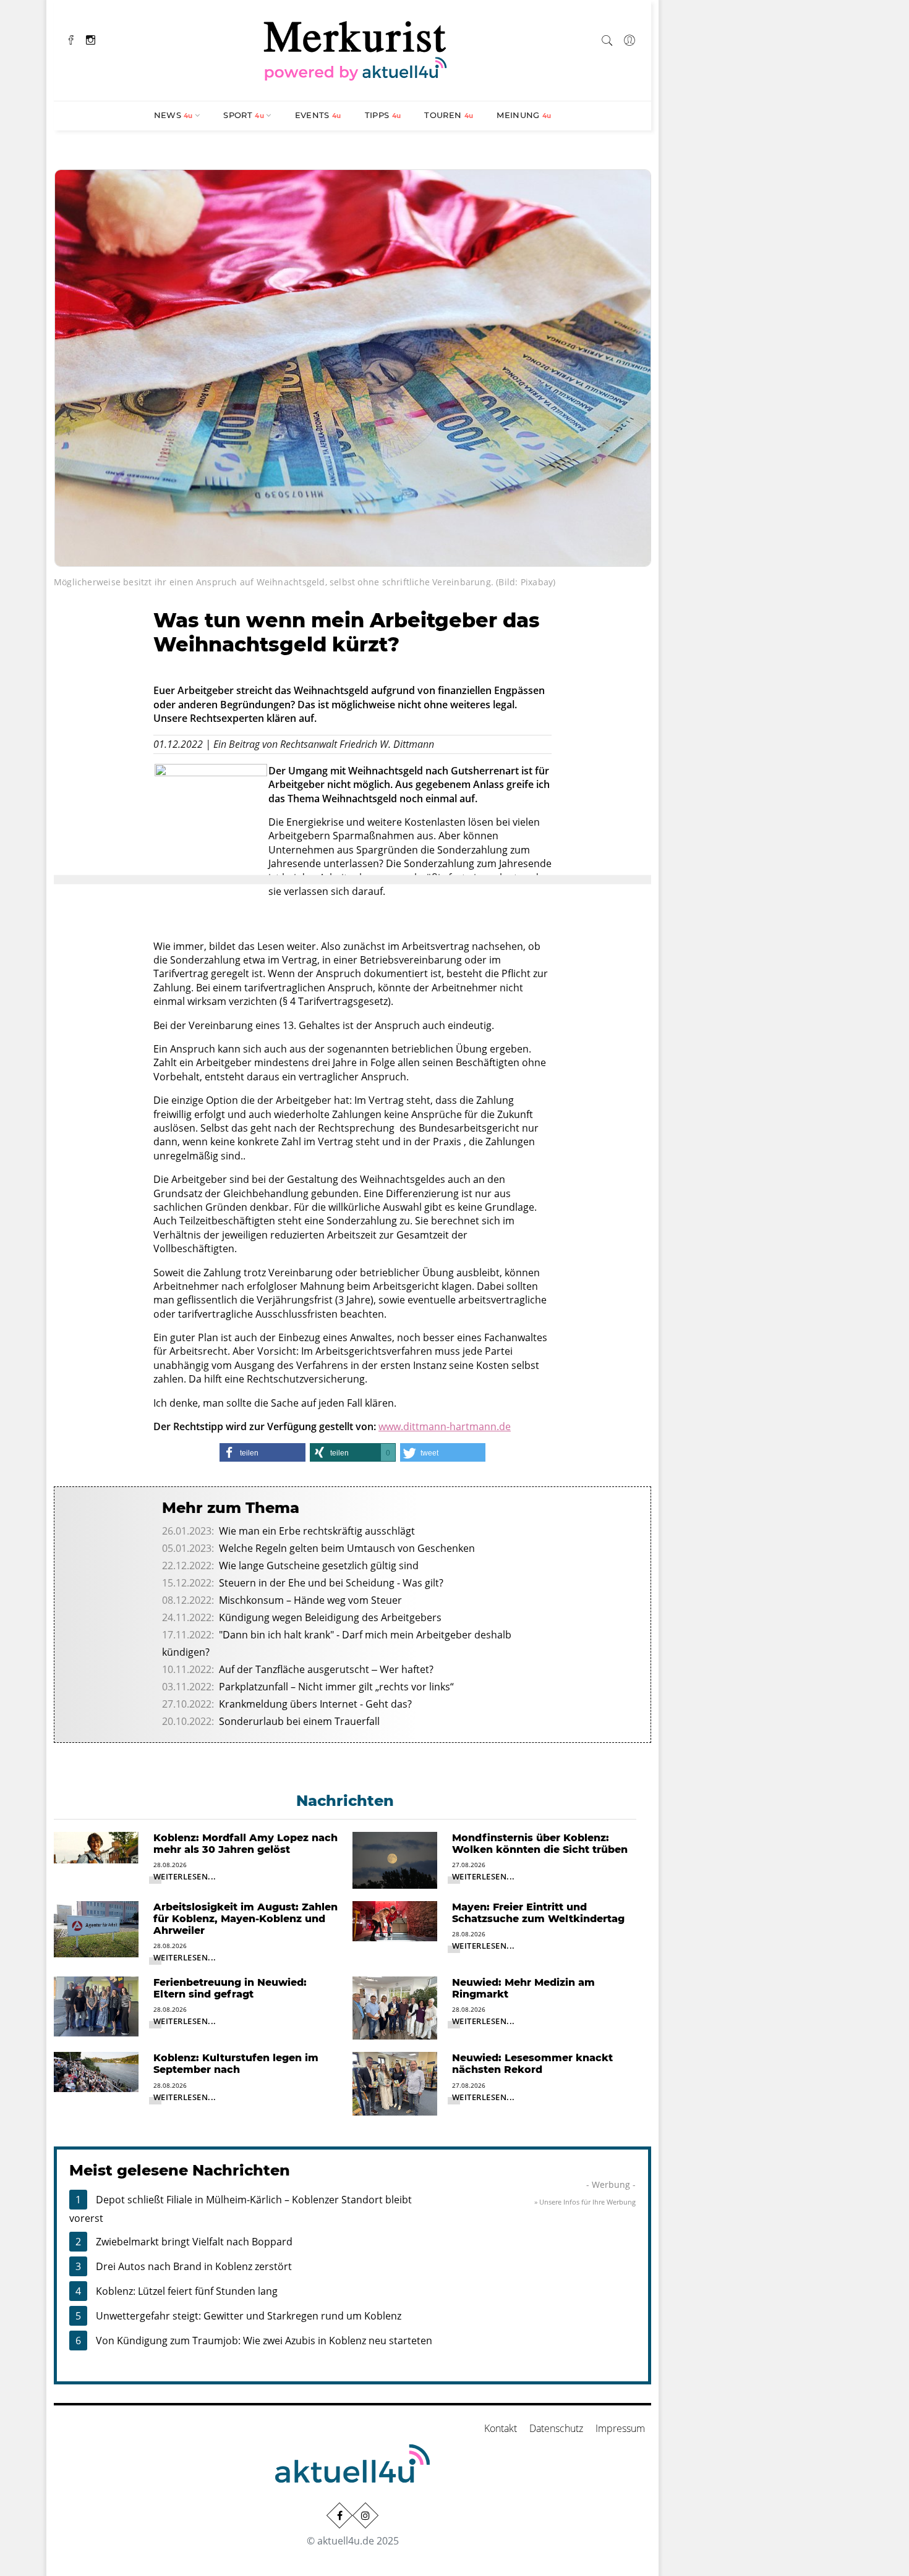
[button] (262, 1452)
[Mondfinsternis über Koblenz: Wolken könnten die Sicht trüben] (395, 1859)
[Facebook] (71, 39)
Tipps (383, 115)
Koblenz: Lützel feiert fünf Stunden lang (187, 2291)
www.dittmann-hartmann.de (445, 1426)
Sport (244, 115)
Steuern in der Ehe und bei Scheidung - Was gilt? (331, 1583)
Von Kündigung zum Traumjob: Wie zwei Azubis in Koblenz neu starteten (264, 2341)
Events (318, 115)
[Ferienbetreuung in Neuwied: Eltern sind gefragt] (96, 2006)
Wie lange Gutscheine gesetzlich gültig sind (319, 1566)
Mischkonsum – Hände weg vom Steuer (310, 1600)
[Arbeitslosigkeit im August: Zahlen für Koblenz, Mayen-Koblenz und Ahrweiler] (96, 1928)
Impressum (620, 2428)
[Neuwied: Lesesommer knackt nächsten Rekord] (395, 2083)
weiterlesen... (185, 1876)
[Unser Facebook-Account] (339, 2515)
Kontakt (501, 2428)
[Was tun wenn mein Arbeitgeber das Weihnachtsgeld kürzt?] (353, 366)
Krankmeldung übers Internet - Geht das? (315, 1704)
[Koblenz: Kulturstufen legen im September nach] (96, 2071)
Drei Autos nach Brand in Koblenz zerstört (194, 2266)
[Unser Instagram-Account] (365, 2515)
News (173, 115)
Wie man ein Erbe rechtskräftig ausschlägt (317, 1531)
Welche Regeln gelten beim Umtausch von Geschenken (347, 1548)
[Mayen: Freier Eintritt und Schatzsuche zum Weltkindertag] (395, 1920)
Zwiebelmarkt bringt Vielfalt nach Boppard (194, 2242)
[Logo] (356, 49)
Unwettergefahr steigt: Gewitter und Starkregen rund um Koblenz (249, 2316)
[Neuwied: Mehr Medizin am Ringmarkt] (395, 2007)
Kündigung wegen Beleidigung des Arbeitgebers (330, 1617)
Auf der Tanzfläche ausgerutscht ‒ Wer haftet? (326, 1669)
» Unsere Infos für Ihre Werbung (585, 2202)
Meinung (524, 115)
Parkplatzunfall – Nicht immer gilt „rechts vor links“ (336, 1687)
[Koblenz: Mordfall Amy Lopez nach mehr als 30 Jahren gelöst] (96, 1847)
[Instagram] (91, 39)
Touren (449, 115)
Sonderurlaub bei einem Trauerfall (299, 1721)
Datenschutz (556, 2428)
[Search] (607, 38)
